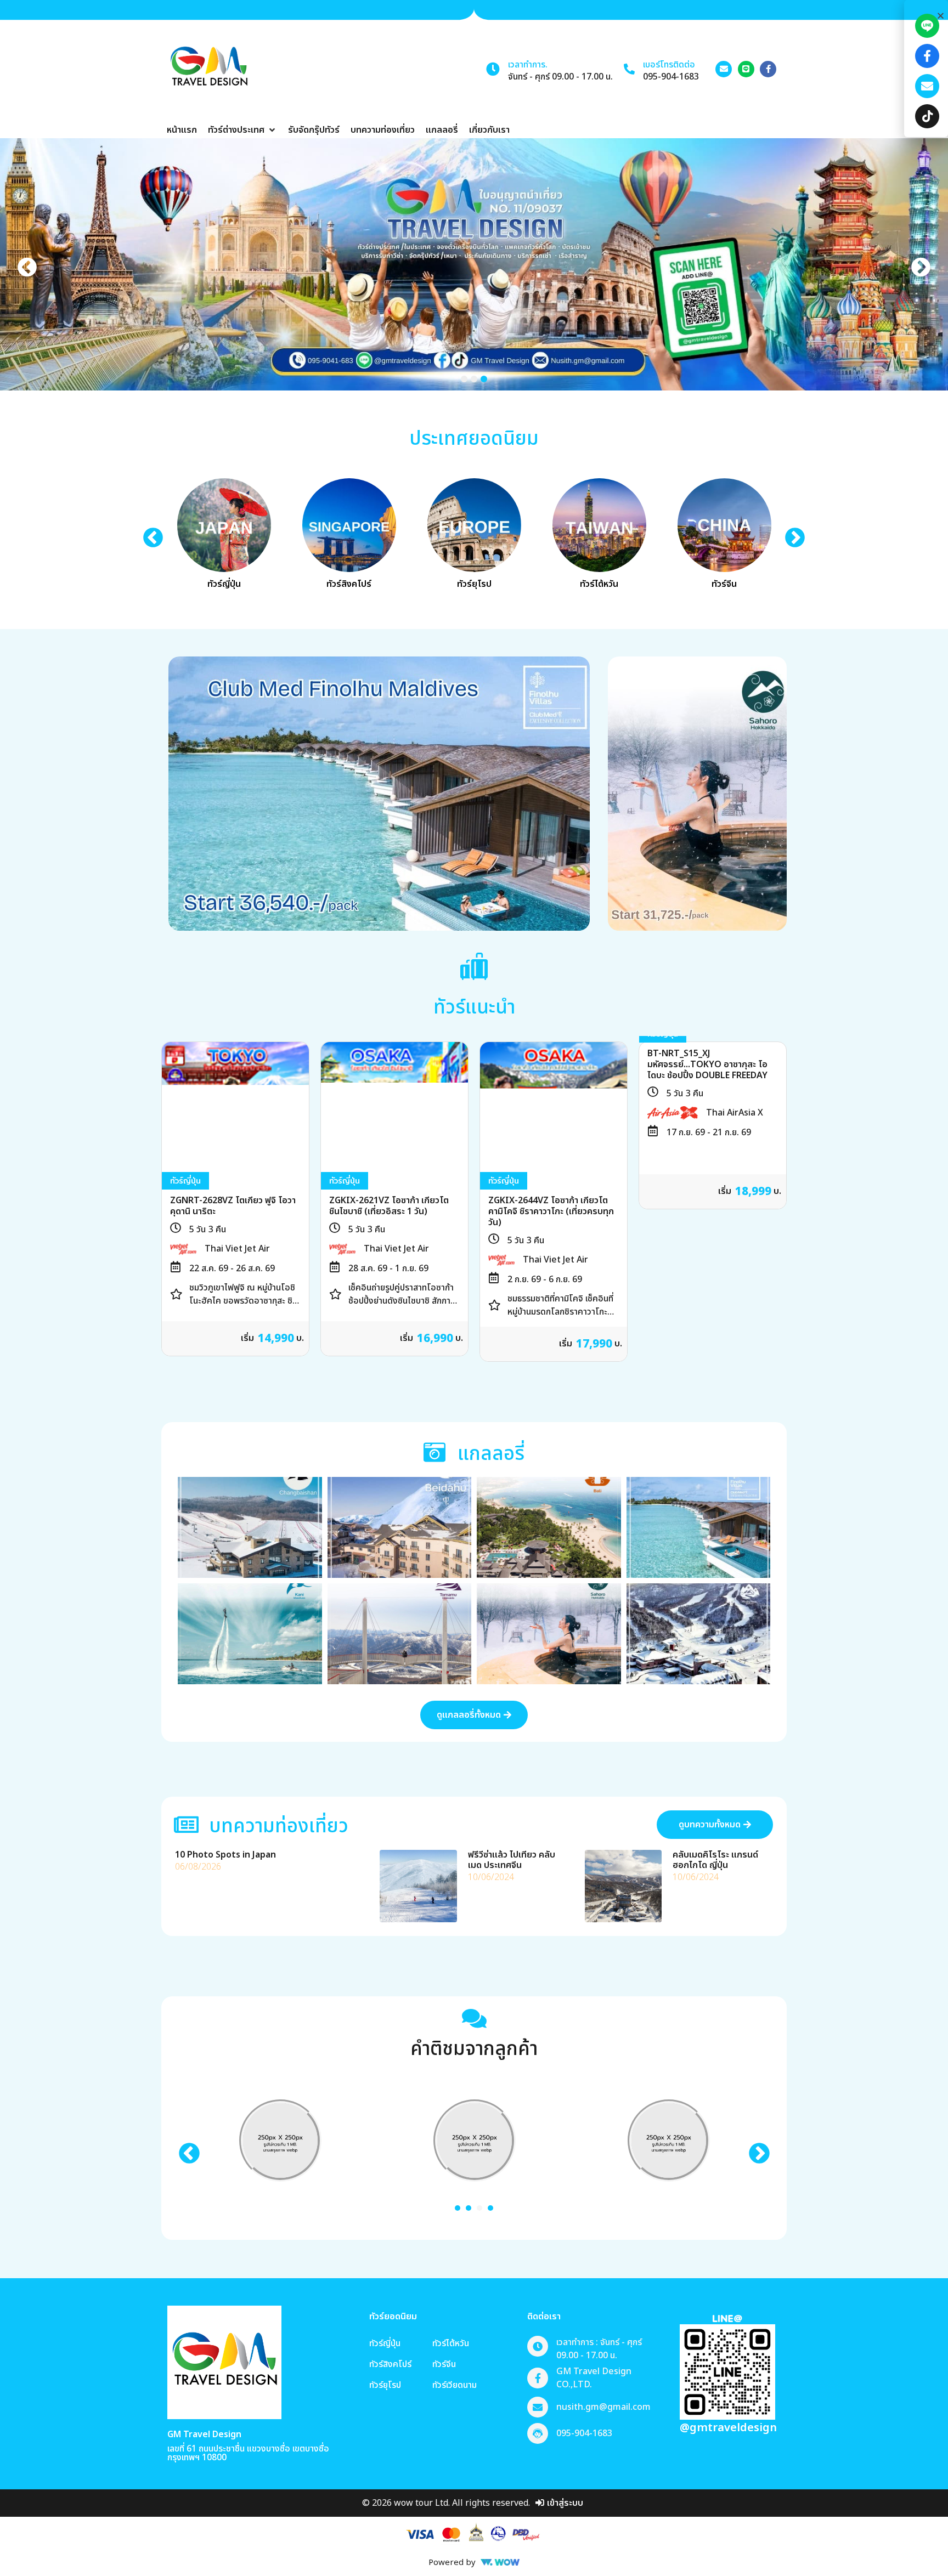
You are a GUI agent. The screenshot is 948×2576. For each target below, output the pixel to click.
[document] (926, 1288)
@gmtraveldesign (728, 2428)
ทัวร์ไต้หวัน (599, 584)
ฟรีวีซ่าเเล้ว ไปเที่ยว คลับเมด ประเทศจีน (512, 1860)
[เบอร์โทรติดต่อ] (629, 69)
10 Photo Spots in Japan (225, 1855)
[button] (242, 130)
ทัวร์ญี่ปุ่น (224, 584)
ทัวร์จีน (724, 584)
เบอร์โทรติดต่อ (669, 65)
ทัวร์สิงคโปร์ (349, 584)
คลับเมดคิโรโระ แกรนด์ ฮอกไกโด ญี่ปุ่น (715, 1860)
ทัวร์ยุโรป (474, 584)
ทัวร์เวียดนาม (455, 2385)
